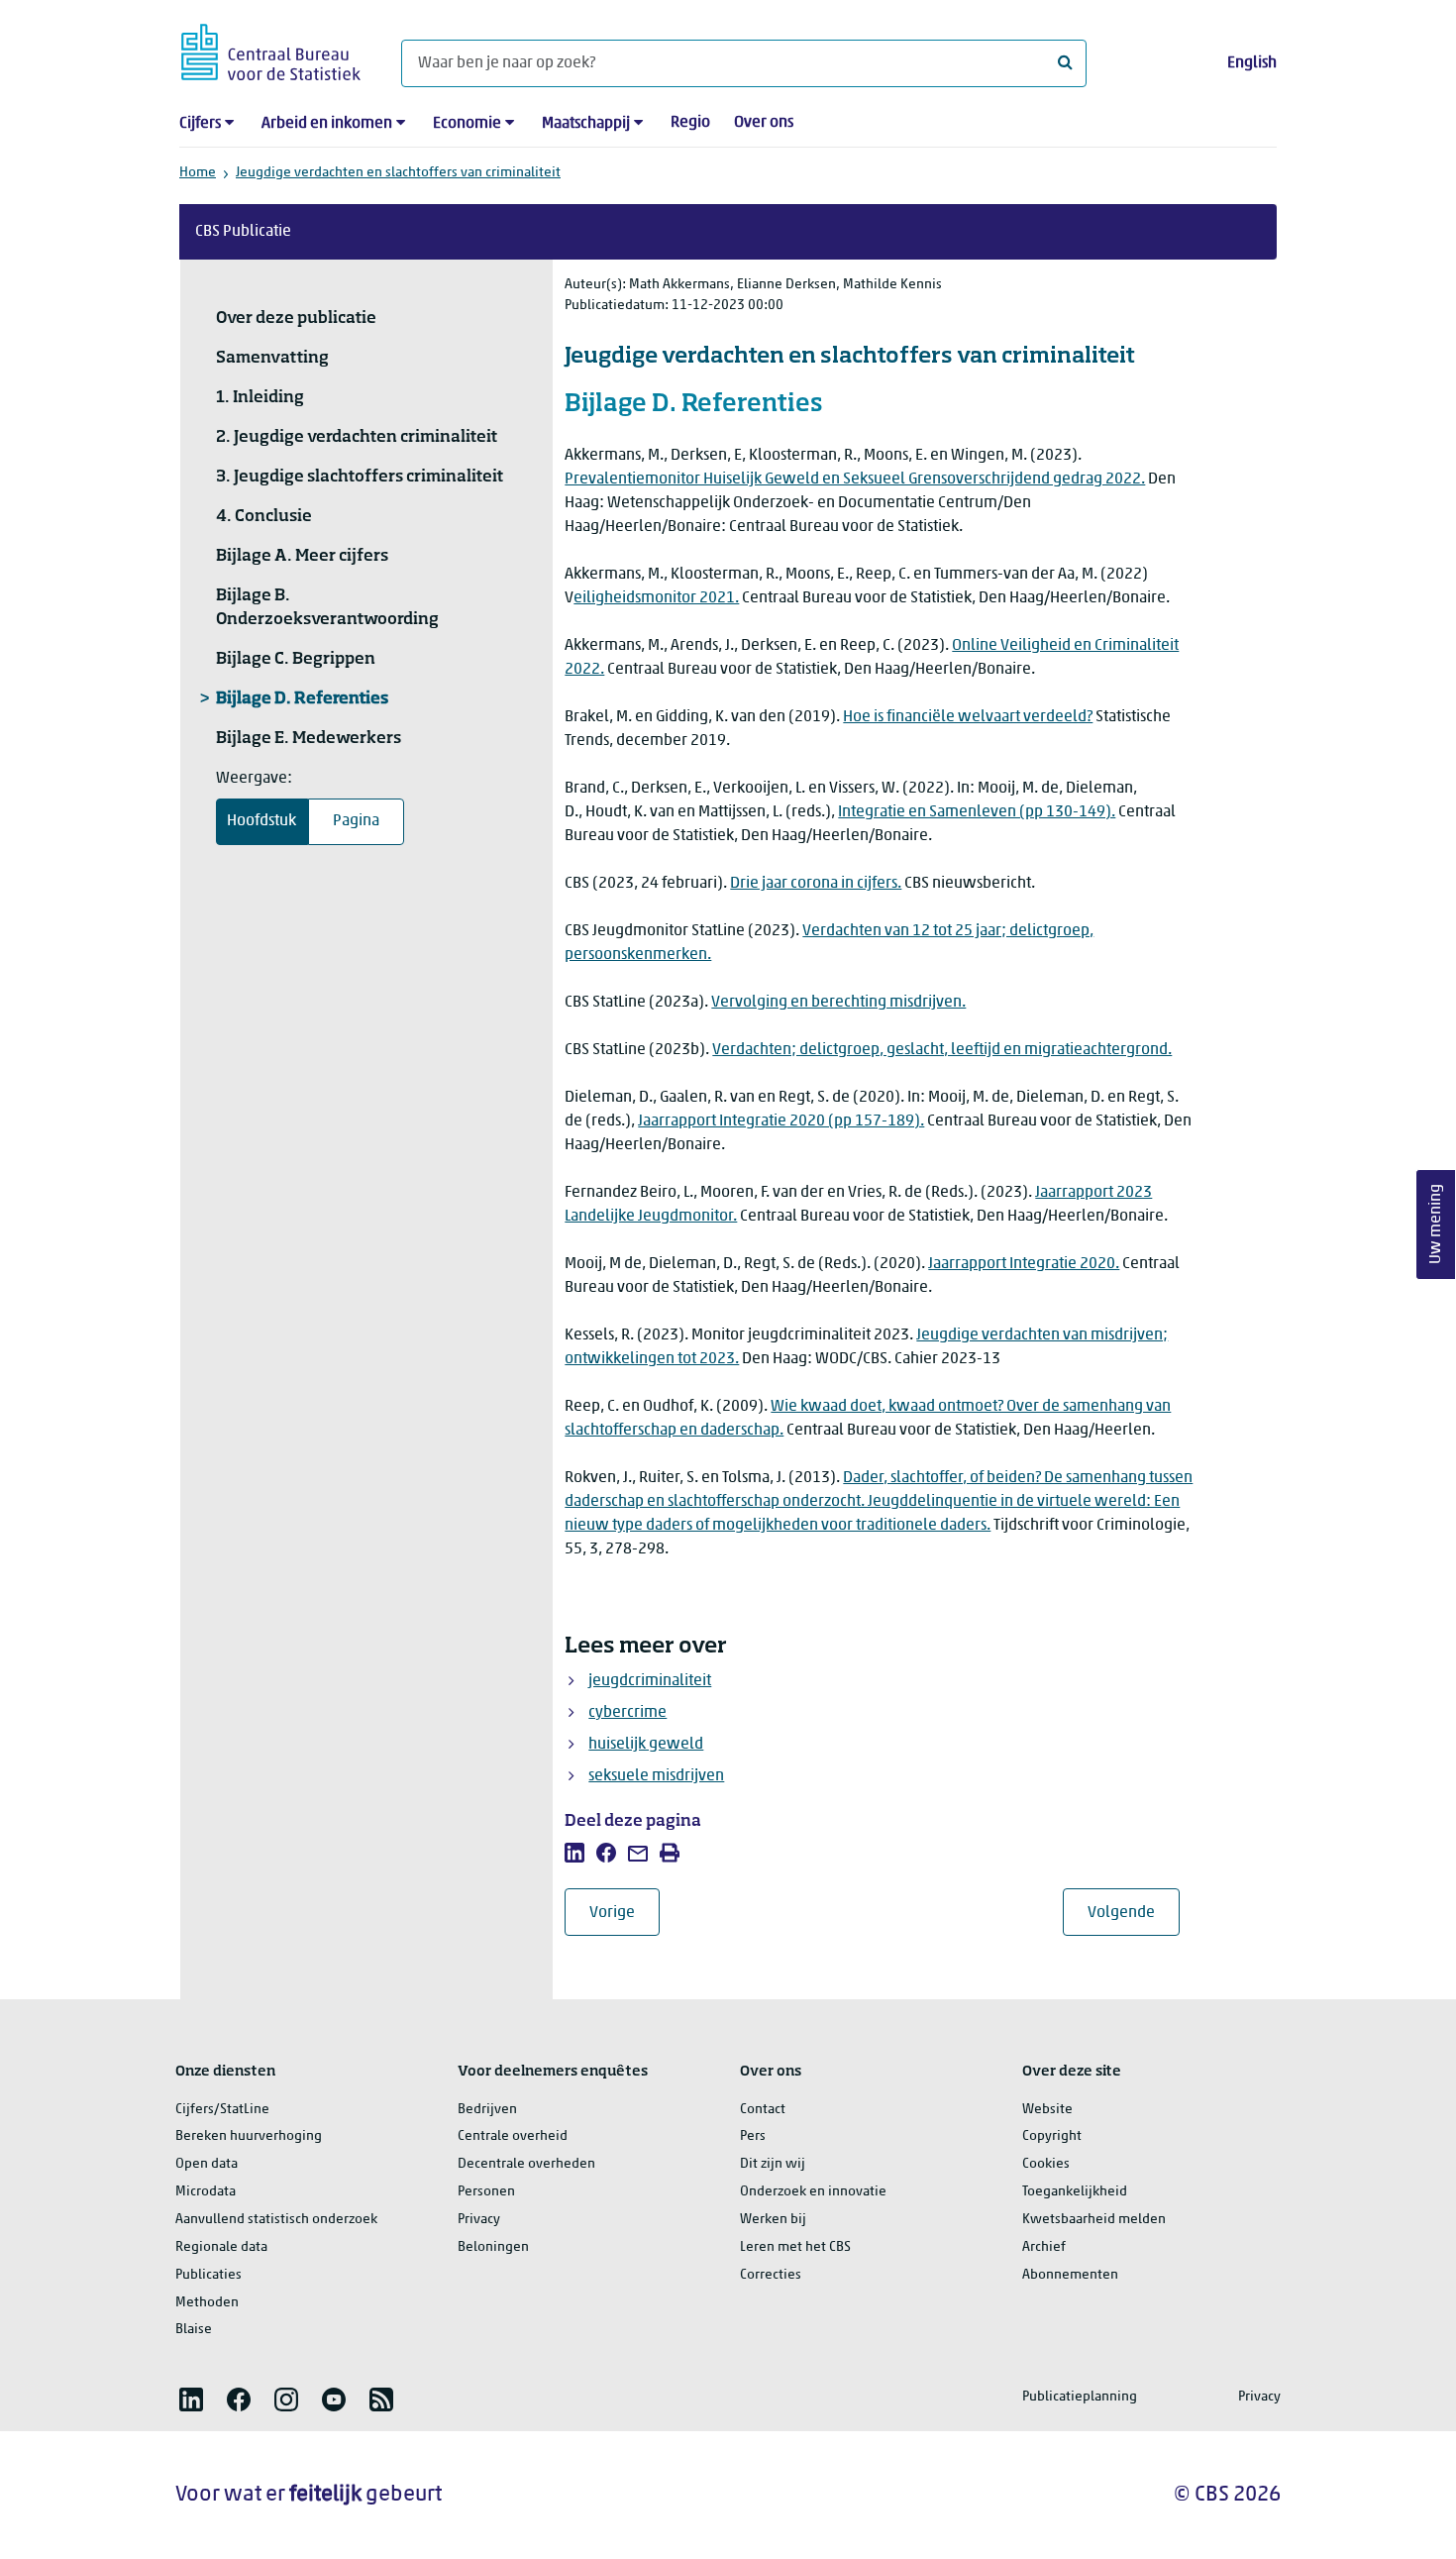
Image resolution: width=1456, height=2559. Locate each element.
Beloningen (493, 2247)
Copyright (1052, 2136)
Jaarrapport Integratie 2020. (1024, 1264)
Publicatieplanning (1080, 2397)
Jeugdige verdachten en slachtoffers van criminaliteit (398, 173)
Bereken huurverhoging (249, 2136)
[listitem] (574, 1853)
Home (198, 173)
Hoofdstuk (261, 821)
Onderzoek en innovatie (813, 2192)
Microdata (206, 2192)
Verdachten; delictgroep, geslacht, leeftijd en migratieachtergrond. (942, 1050)
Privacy (479, 2220)
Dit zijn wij (773, 2164)
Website (1047, 2110)
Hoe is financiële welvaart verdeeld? (968, 717)
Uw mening (1436, 1224)
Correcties (771, 2275)
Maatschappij (586, 124)
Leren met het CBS (795, 2247)
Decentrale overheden (526, 2164)
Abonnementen (1070, 2275)
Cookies (1046, 2164)
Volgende (1134, 1913)
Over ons (764, 123)
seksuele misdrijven (656, 1776)
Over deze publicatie (296, 319)
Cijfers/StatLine (222, 2110)
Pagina (356, 821)
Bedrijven (487, 2110)
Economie (467, 124)
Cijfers (200, 124)
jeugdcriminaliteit (650, 1681)
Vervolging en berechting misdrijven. (838, 1003)
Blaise (194, 2330)
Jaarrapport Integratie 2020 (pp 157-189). (781, 1121)
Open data (207, 2164)
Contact (763, 2110)
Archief (1044, 2247)
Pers (753, 2136)
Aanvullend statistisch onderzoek (276, 2220)
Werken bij (773, 2220)
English (1252, 63)
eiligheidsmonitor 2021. (656, 598)
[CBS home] (271, 49)
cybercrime (627, 1713)
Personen (486, 2192)
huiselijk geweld (646, 1745)
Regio (690, 123)
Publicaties (208, 2275)
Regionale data (221, 2247)
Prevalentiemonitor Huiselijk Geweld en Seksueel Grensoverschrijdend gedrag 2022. (855, 480)
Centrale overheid (513, 2136)
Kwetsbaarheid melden (1094, 2220)
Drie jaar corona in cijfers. (816, 884)
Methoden (207, 2303)
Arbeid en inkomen (327, 124)
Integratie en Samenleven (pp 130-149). (977, 812)
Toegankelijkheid (1075, 2192)
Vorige (624, 1913)
